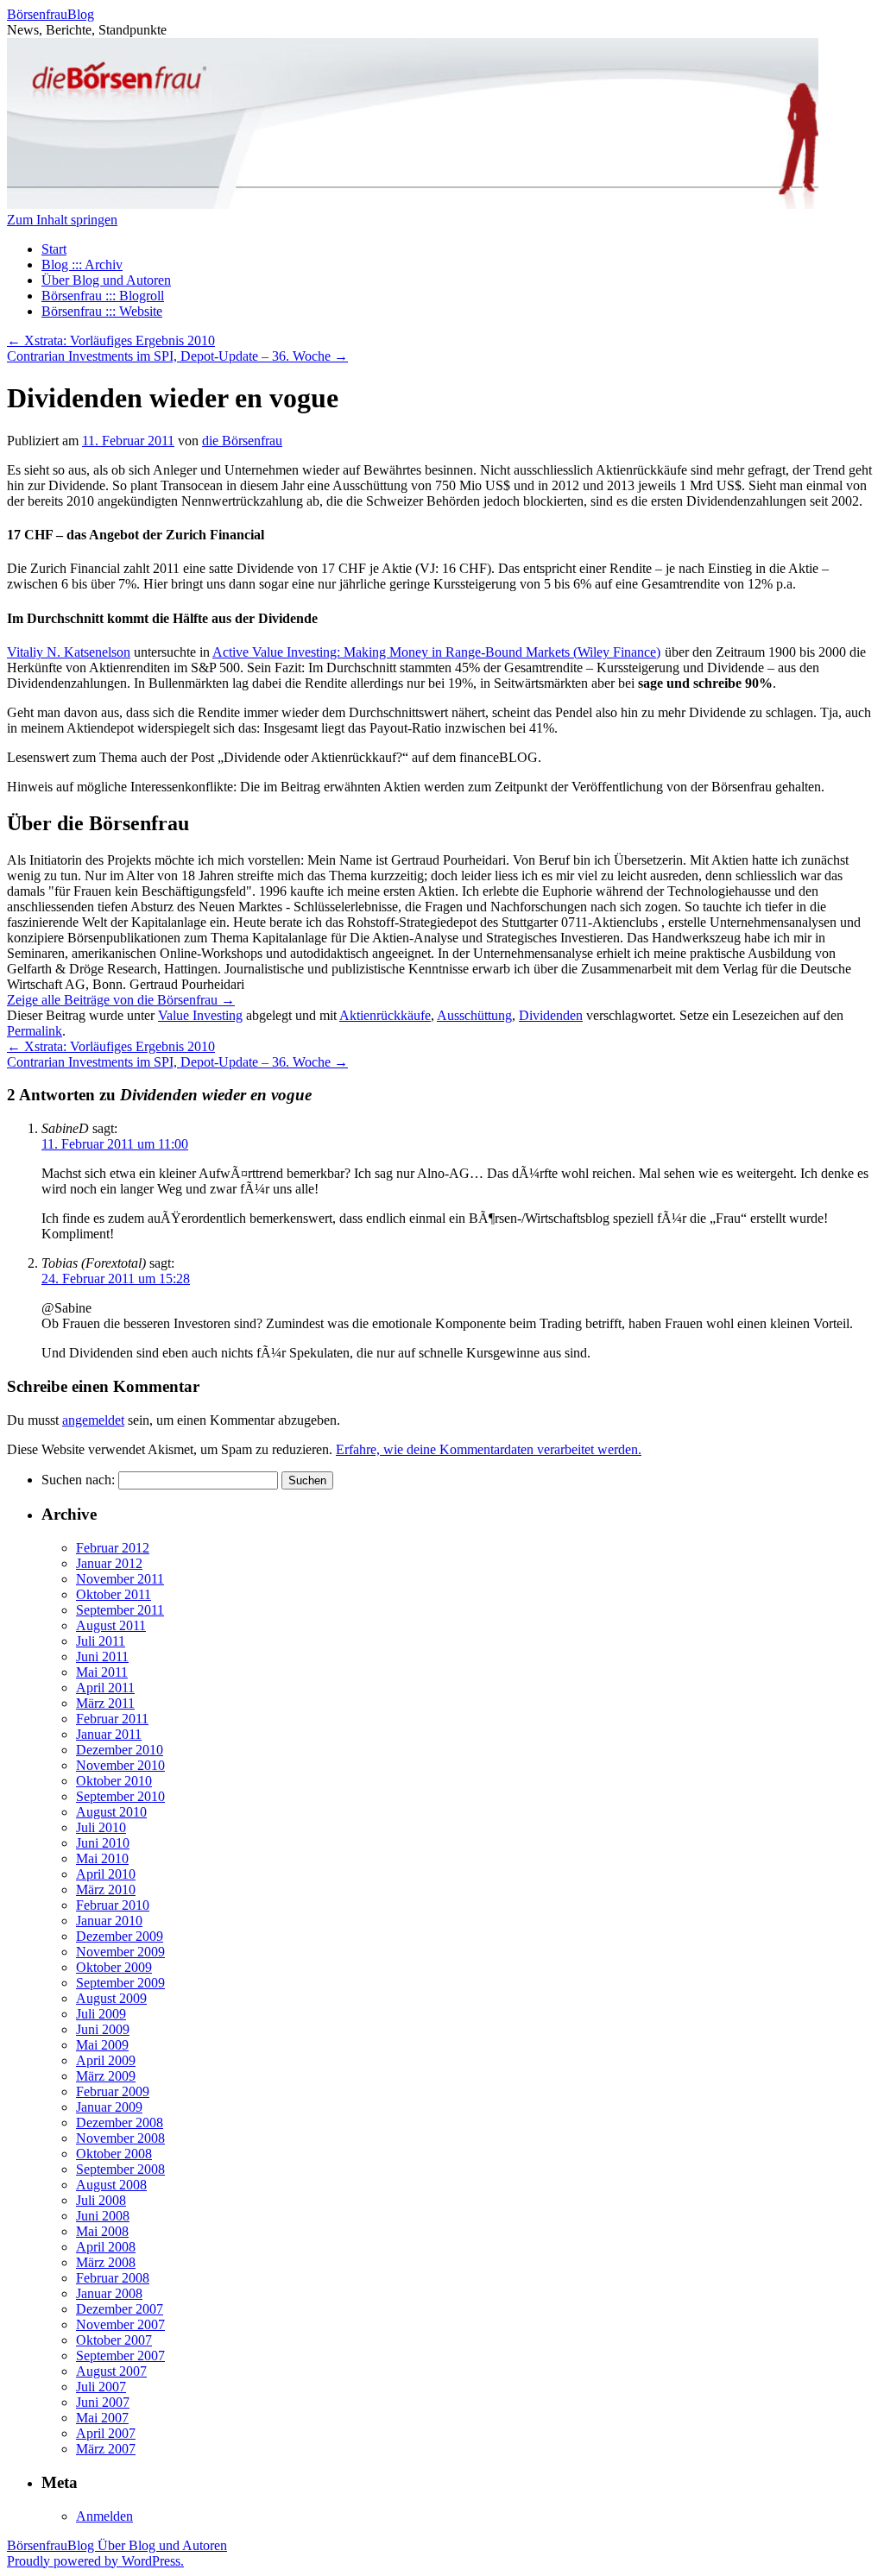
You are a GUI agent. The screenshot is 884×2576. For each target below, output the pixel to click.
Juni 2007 (103, 2402)
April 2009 (106, 2060)
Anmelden (104, 2516)
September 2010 (120, 1796)
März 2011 (105, 1703)
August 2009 (111, 1998)
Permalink (35, 1031)
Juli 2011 (101, 1641)
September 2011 (120, 1610)
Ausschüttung (474, 1015)
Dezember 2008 (120, 2123)
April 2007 (106, 2433)
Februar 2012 (113, 1548)
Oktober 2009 (114, 1967)
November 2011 (120, 1579)
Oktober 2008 (114, 2154)
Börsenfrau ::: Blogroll (103, 296)
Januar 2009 (109, 2107)
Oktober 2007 (114, 2340)
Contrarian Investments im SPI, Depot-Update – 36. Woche (177, 356)
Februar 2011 (112, 1719)
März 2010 (106, 1889)
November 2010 (120, 1765)
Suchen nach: (78, 1480)
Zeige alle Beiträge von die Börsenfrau (121, 1000)
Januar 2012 (109, 1563)
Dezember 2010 (120, 1750)
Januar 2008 (109, 2293)
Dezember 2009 (120, 1936)
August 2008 (111, 2185)
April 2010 (106, 1874)
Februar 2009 (113, 2091)
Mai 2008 (102, 2231)
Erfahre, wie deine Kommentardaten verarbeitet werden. (489, 1449)
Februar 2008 (113, 2278)
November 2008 (120, 2138)
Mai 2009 (102, 2045)
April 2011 (105, 1688)
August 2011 (111, 1625)
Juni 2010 (103, 1843)
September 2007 (120, 2356)
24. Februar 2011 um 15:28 (116, 1279)
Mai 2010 (102, 1858)
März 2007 (106, 2449)
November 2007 (120, 2324)
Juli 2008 (101, 2200)
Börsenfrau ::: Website (102, 311)
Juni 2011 (102, 1656)
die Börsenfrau (242, 441)
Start (54, 249)
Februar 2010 (113, 1905)
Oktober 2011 (114, 1594)
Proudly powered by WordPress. (95, 2561)
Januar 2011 (109, 1734)
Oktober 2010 (114, 1781)
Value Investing (200, 1015)
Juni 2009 (103, 2029)
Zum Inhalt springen (62, 220)
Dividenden (551, 1015)
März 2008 (106, 2262)
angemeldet (93, 1420)
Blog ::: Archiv (82, 265)
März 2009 (106, 2076)
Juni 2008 (103, 2216)
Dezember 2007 (120, 2309)
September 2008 (120, 2169)
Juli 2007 (101, 2387)
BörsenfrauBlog (51, 14)
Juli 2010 (101, 1827)
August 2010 (111, 1812)
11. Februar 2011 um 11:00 (115, 1144)
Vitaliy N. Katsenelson (69, 652)
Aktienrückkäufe (385, 1015)
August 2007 (111, 2371)
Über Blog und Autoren (106, 280)
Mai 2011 (102, 1672)
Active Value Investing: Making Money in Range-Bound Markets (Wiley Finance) (436, 652)
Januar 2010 (109, 1921)
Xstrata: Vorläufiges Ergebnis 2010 (111, 340)
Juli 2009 (101, 2014)
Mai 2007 (102, 2418)
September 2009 (120, 1983)
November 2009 (120, 1952)
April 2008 (106, 2247)
